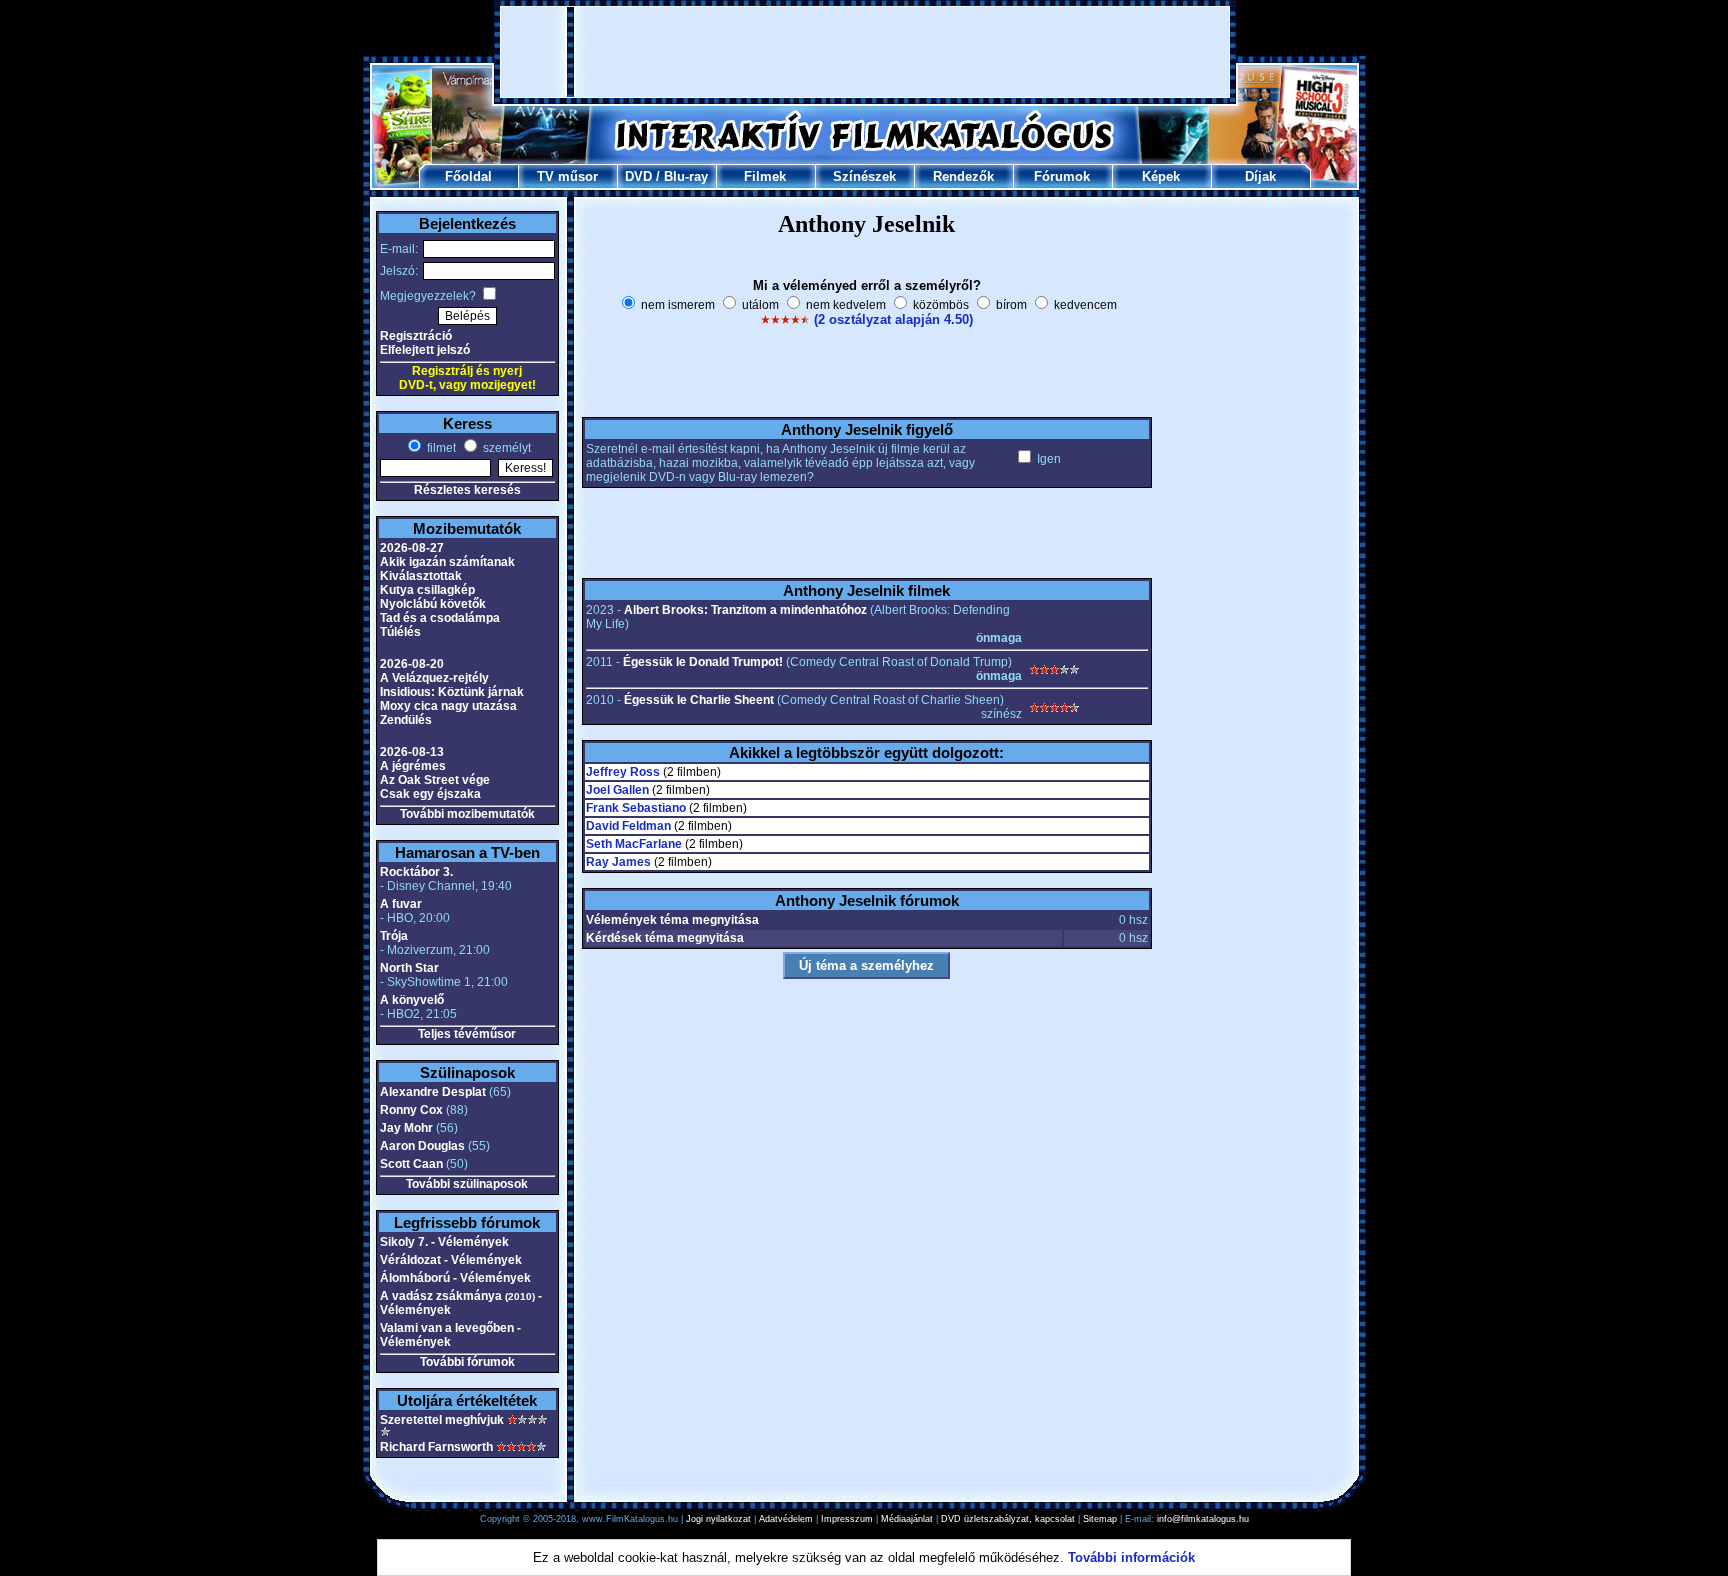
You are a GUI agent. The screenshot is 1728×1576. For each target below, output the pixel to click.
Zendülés (406, 720)
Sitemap (1100, 1519)
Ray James (618, 862)
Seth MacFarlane (634, 844)
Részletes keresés (467, 490)
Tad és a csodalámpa (440, 618)
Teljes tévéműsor (467, 1034)
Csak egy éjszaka (430, 794)
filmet (440, 448)
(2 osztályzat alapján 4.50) (893, 319)
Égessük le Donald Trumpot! (703, 662)
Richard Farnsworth (436, 1447)
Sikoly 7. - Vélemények (444, 1242)
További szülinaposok (467, 1184)
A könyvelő (412, 1000)
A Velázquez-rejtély (434, 678)
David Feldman (628, 826)
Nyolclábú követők (433, 604)
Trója (394, 936)
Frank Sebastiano (636, 808)
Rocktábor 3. (416, 872)
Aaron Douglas (422, 1146)
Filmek (765, 176)
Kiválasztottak (421, 576)
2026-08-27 (412, 548)
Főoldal (468, 176)
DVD (638, 176)
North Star (409, 968)
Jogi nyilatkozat (718, 1519)
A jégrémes (413, 766)
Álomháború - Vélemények (455, 1278)
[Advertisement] (865, 52)
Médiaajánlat (907, 1519)
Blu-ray (686, 176)
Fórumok (1062, 176)
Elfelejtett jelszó (425, 350)
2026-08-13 (412, 752)
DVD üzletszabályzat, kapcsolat (1008, 1519)
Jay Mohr (406, 1128)
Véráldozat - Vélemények (451, 1260)
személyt (505, 448)
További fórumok (467, 1362)
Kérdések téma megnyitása (665, 938)
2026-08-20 (412, 664)
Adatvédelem (786, 1519)
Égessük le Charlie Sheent (699, 700)
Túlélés (400, 632)
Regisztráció (416, 336)
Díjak (1260, 176)
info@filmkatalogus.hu (1203, 1519)
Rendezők (963, 176)
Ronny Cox (411, 1110)
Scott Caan (411, 1164)
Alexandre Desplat (433, 1092)
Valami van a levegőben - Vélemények (450, 1335)
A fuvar (401, 904)
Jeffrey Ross (623, 772)
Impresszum (847, 1519)
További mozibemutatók (467, 814)
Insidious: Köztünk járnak (452, 692)
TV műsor (567, 176)
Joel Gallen (617, 790)
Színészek (864, 176)
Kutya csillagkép (427, 590)
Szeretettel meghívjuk (442, 1420)
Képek (1161, 176)
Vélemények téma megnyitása (672, 920)
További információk (1131, 1557)
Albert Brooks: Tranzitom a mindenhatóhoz (745, 610)
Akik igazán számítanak (447, 562)
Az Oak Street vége (435, 780)
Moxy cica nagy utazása (448, 706)
